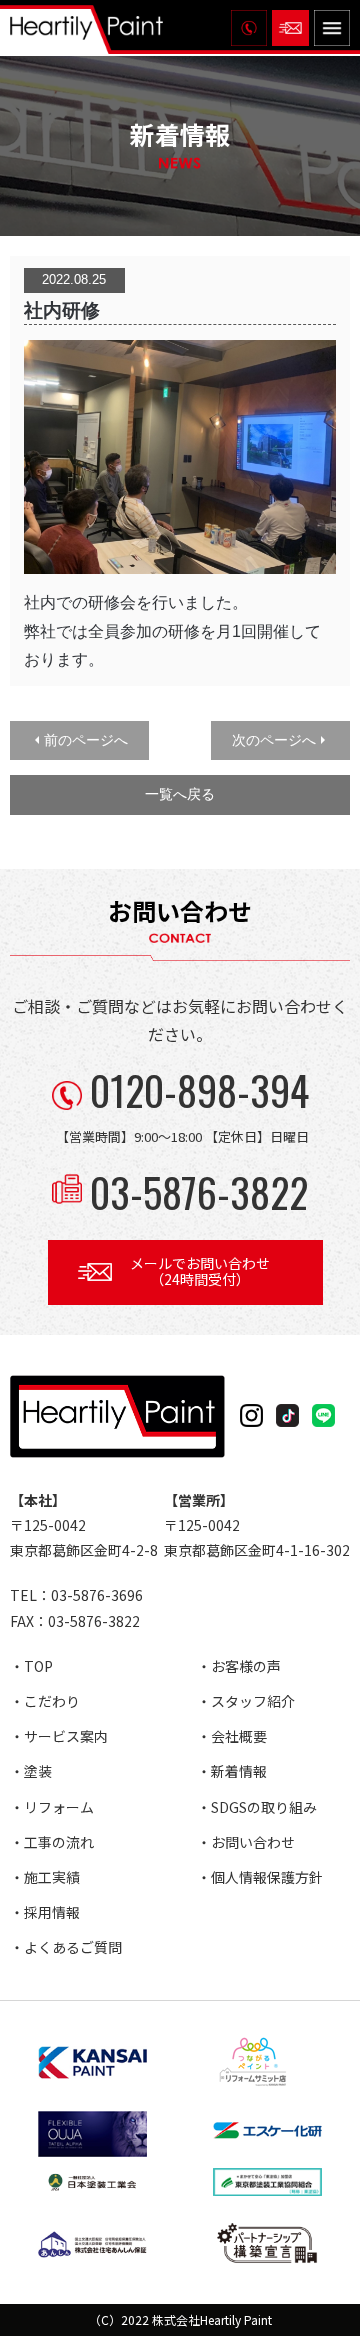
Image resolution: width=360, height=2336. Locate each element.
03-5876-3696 (97, 1595)
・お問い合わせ (246, 1842)
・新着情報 (232, 1771)
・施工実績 (45, 1877)
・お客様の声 (239, 1666)
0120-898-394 (199, 1090)
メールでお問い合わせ (200, 1271)
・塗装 (31, 1771)
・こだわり (45, 1701)
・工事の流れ (52, 1842)
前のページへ (86, 740)
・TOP (31, 1666)
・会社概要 (232, 1736)
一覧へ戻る (180, 794)
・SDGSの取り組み (257, 1807)
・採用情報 (45, 1912)
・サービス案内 (59, 1736)
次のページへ (274, 740)
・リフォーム (52, 1807)
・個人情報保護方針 (260, 1877)
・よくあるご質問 (66, 1947)
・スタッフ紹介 (246, 1701)
